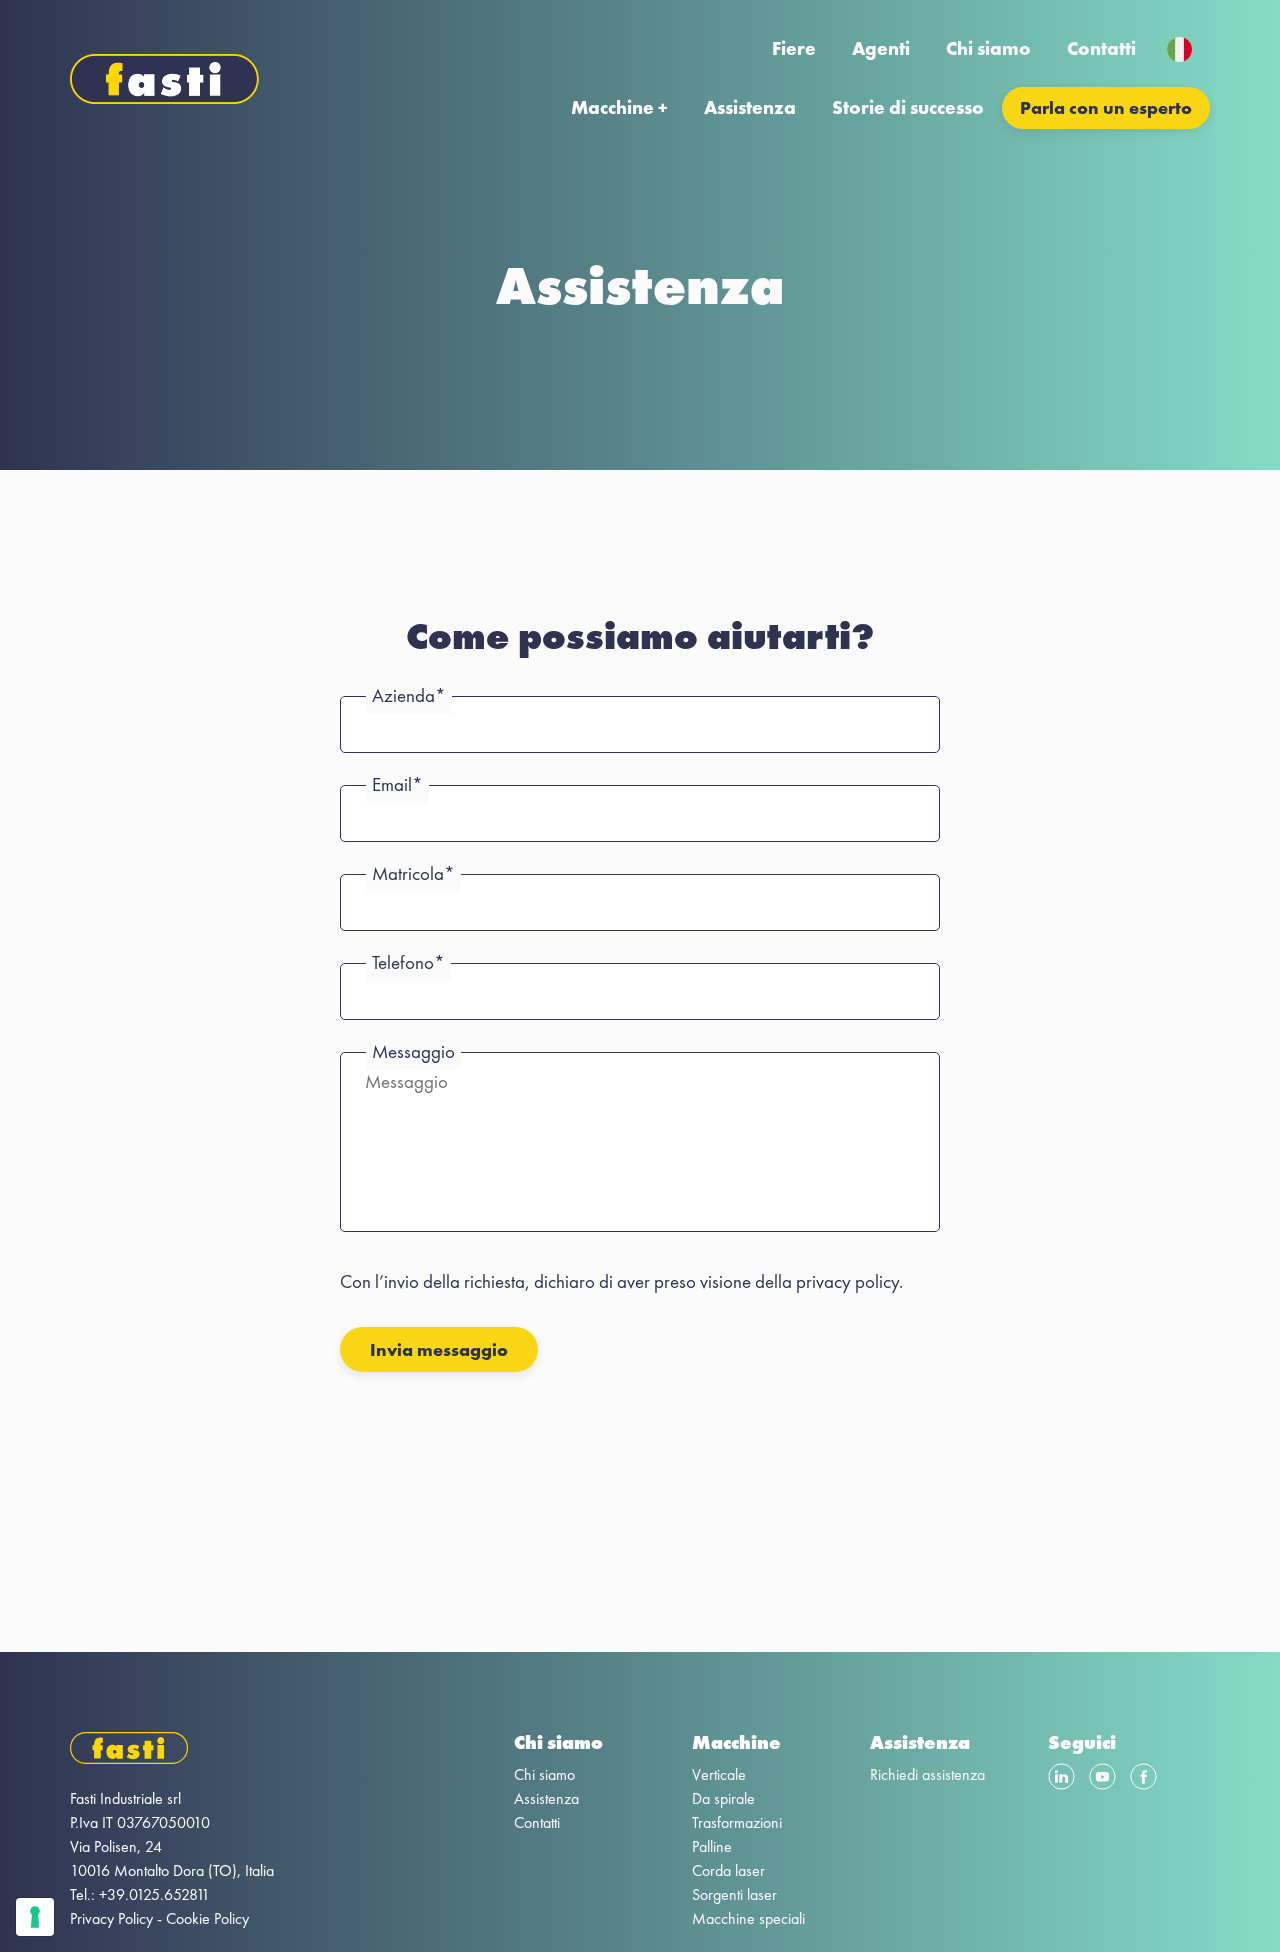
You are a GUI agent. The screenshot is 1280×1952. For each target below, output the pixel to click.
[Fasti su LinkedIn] (1061, 1780)
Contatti (1101, 48)
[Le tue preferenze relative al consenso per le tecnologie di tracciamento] (35, 1917)
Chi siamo (988, 48)
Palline (712, 1846)
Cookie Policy (207, 1918)
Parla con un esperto (1106, 107)
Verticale (719, 1774)
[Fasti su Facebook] (1143, 1780)
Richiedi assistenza (927, 1774)
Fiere (794, 48)
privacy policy (847, 1281)
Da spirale (723, 1798)
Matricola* (413, 873)
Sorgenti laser (734, 1894)
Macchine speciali (748, 1918)
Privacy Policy (111, 1918)
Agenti (881, 48)
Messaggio (413, 1051)
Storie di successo (908, 107)
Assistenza (750, 107)
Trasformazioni (737, 1822)
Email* (397, 784)
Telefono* (408, 962)
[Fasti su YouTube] (1102, 1780)
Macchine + (619, 107)
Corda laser (728, 1870)
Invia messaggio (439, 1349)
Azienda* (409, 695)
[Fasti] (172, 1751)
